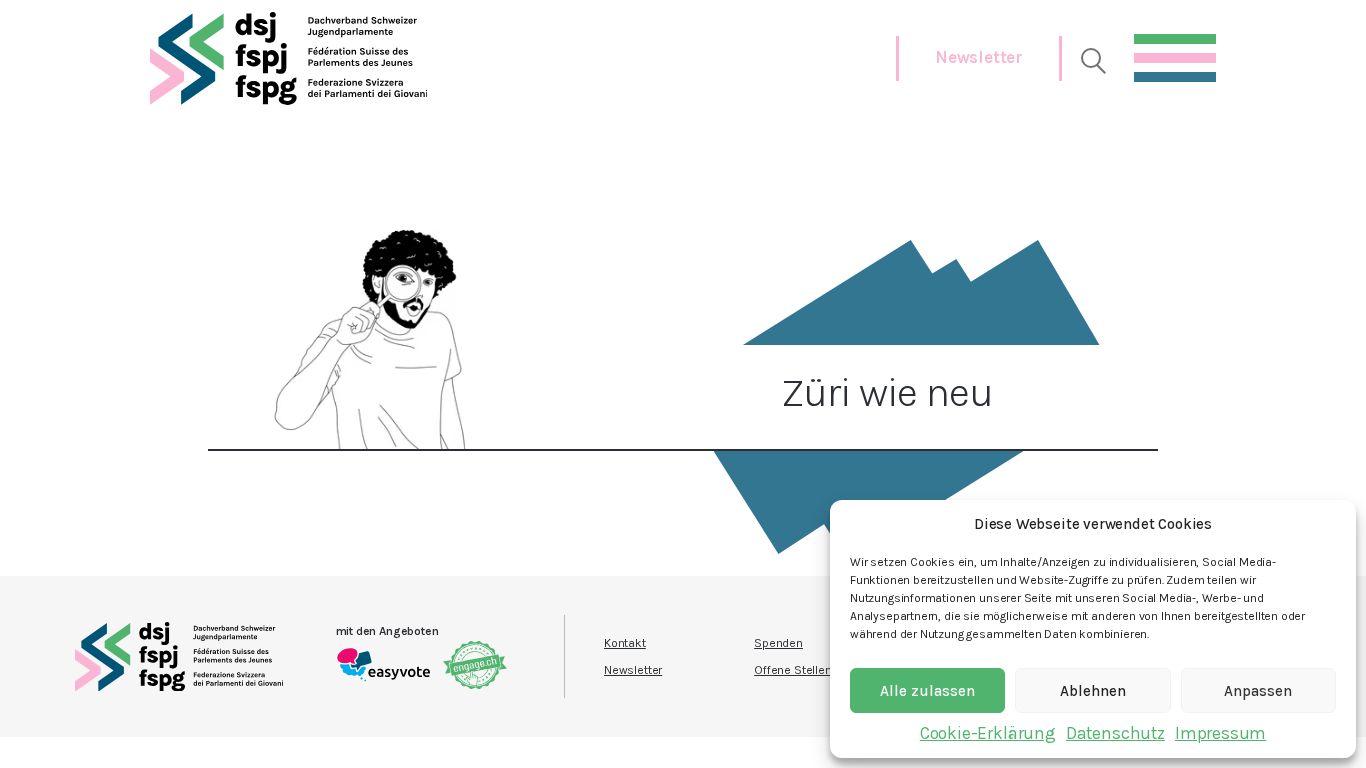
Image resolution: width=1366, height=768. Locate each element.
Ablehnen (1093, 691)
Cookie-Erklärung (988, 733)
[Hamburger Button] (1175, 53)
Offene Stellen (792, 670)
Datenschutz (1115, 733)
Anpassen (1258, 691)
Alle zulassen (927, 691)
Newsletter (979, 57)
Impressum (1220, 733)
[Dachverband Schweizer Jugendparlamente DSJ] (289, 58)
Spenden (778, 643)
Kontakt (625, 643)
